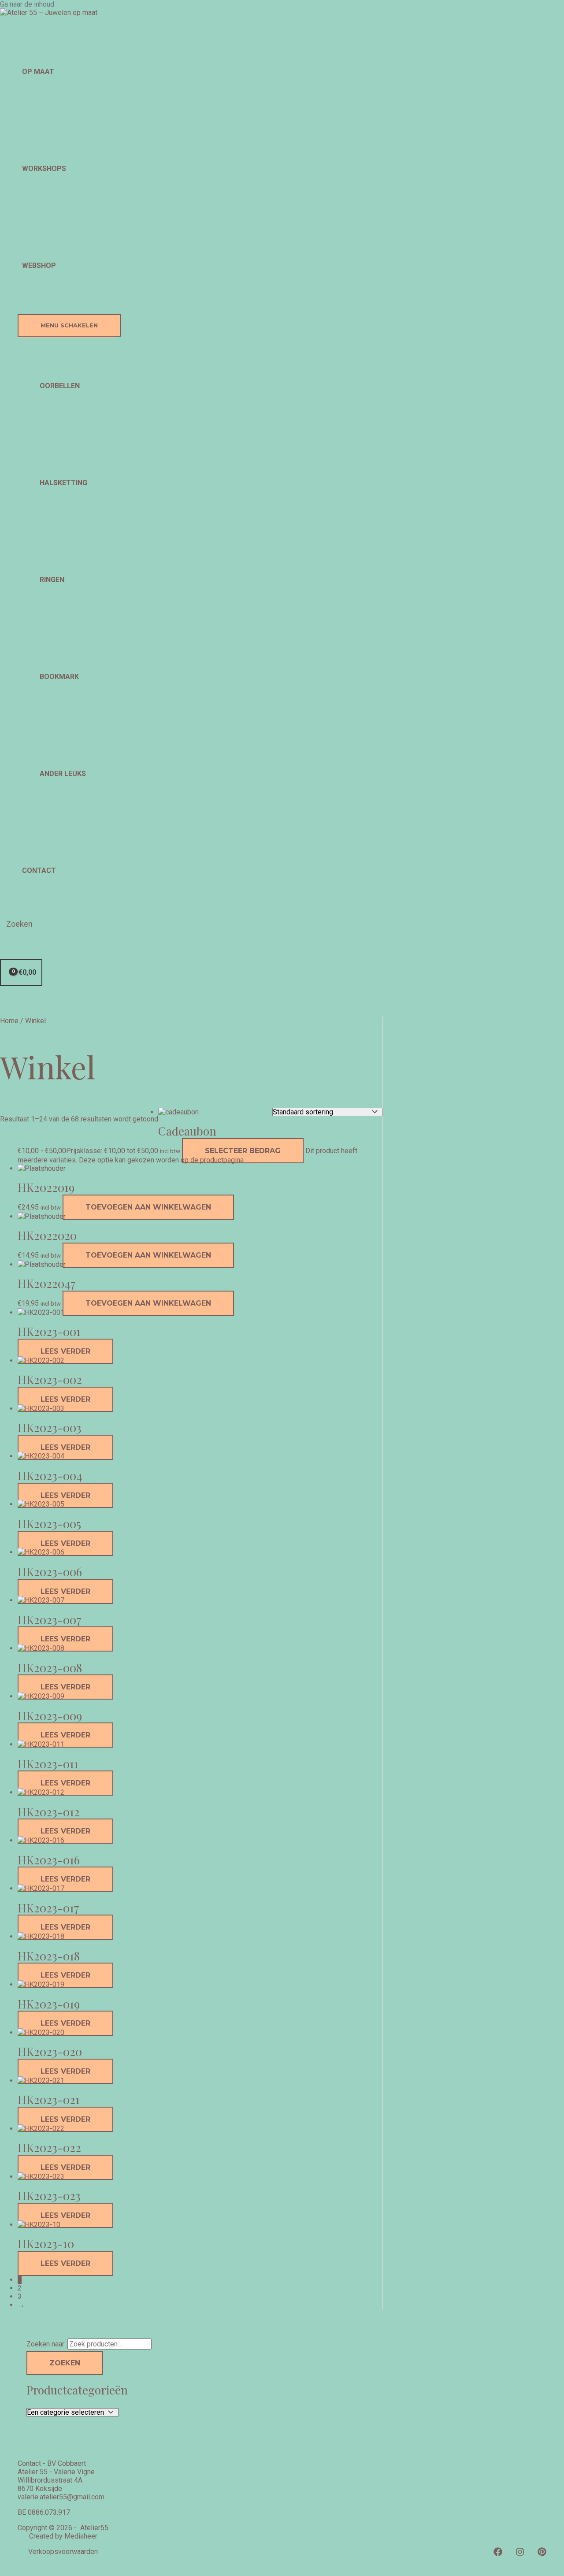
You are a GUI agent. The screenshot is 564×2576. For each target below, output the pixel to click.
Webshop (39, 265)
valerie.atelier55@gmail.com (61, 2497)
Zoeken (65, 2363)
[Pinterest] (542, 2554)
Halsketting (63, 483)
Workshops (44, 169)
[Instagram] (520, 2554)
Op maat (38, 72)
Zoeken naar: (46, 2344)
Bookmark (59, 677)
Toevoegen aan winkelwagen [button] (148, 1207)
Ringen (52, 580)
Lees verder (65, 1351)
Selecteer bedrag (243, 1151)
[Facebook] (498, 2554)
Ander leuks (63, 774)
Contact (39, 870)
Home (9, 1021)
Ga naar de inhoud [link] (27, 4)
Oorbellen (60, 386)
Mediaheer (81, 2536)
